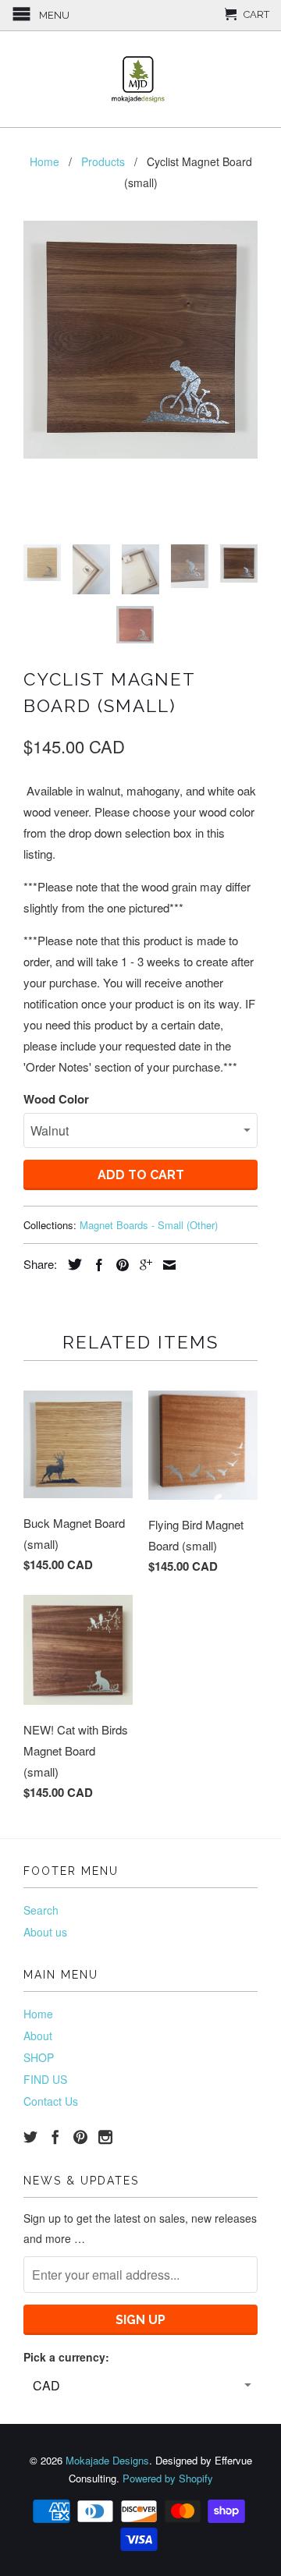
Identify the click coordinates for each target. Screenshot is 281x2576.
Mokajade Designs (107, 2460)
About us (45, 1932)
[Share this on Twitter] (71, 1264)
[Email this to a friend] (165, 1265)
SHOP (39, 2057)
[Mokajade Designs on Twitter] (30, 2137)
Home (38, 2014)
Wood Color (56, 1099)
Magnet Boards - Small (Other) (149, 1225)
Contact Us (51, 2101)
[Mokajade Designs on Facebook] (55, 2137)
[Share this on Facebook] (95, 1265)
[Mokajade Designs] (141, 79)
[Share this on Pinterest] (119, 1265)
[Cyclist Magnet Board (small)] (140, 340)
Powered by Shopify (168, 2478)
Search (41, 1910)
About (38, 2036)
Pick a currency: (66, 2357)
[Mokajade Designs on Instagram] (105, 2137)
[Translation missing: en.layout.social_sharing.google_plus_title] (142, 1265)
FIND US (45, 2079)
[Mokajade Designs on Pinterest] (80, 2137)
